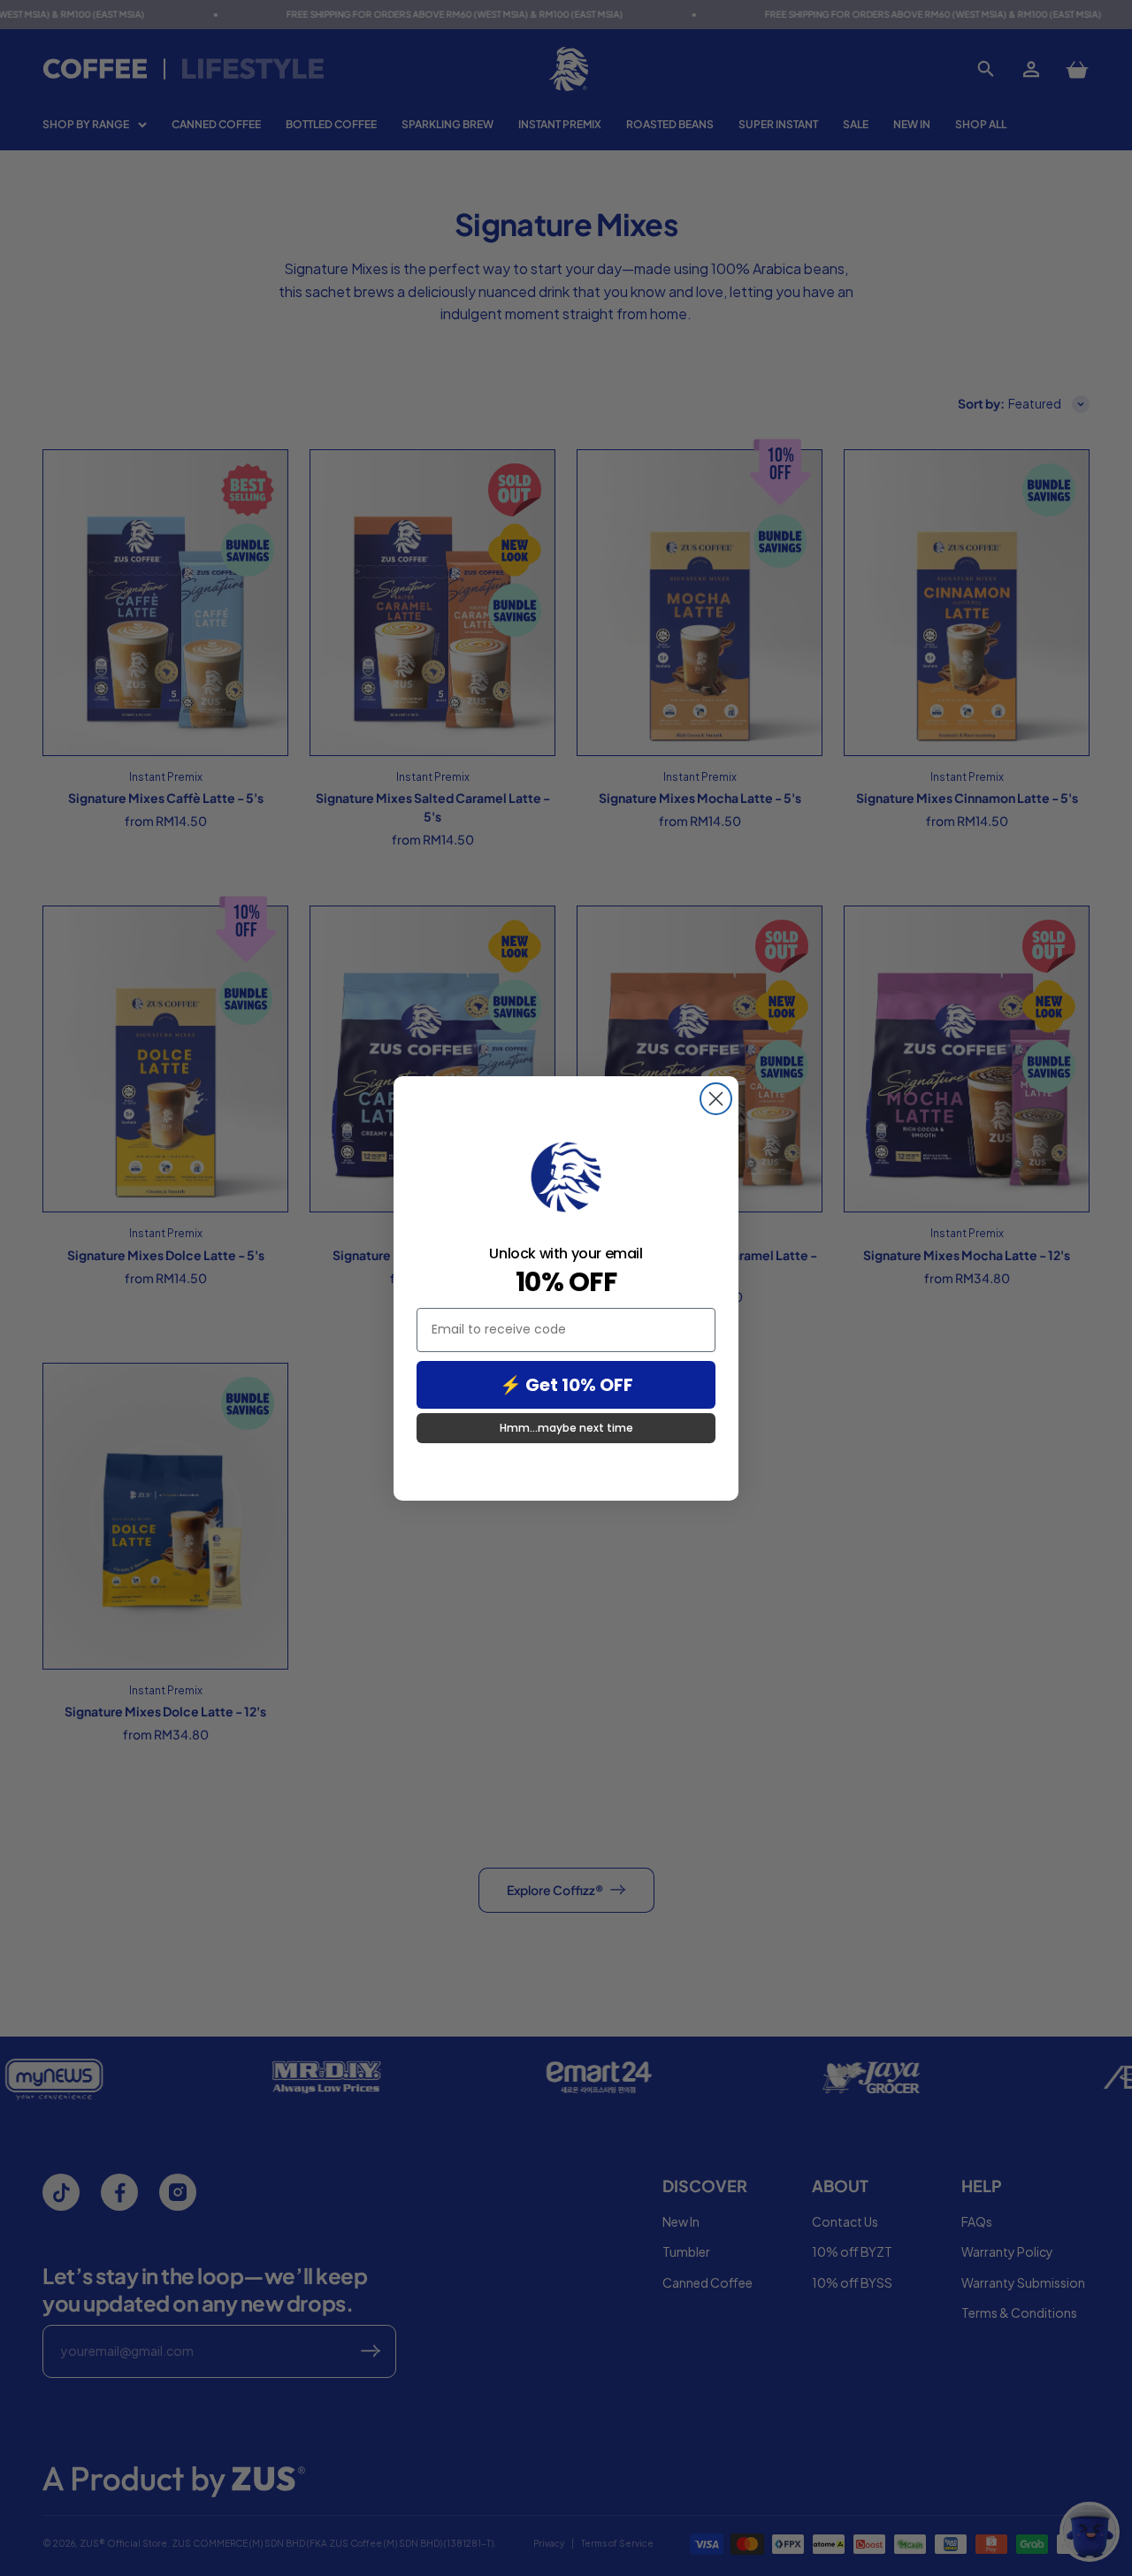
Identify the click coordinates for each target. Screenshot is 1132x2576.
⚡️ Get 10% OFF (566, 1385)
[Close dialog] (716, 1099)
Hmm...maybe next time (566, 1428)
